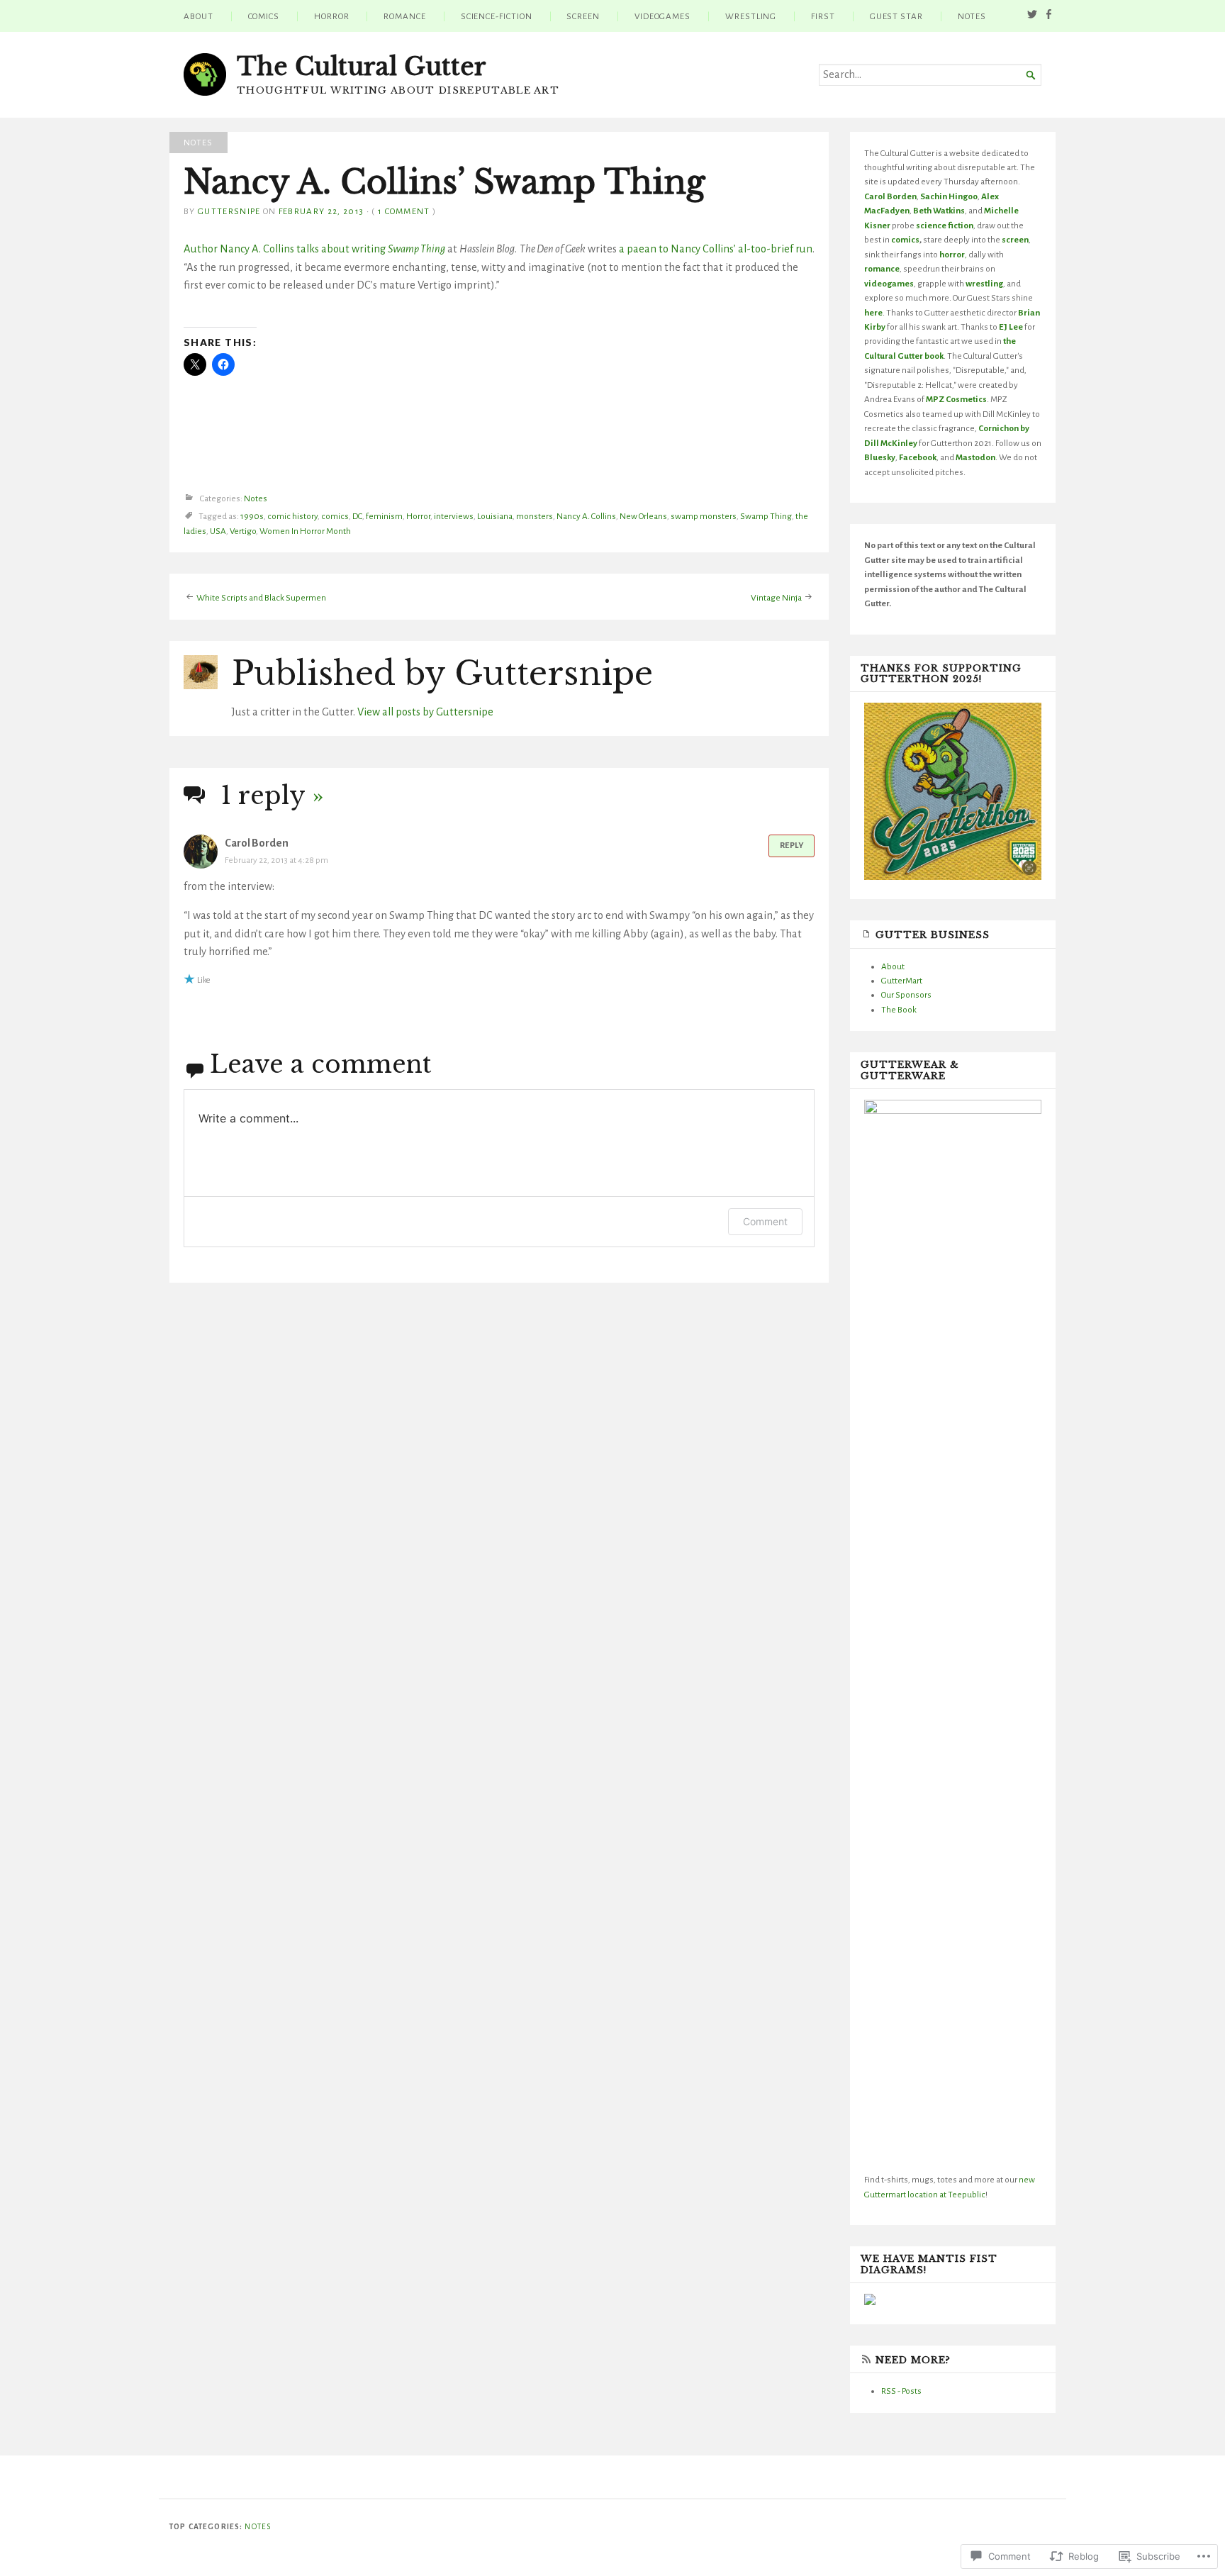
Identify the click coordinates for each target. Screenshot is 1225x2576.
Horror (332, 16)
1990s (252, 517)
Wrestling (751, 16)
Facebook (918, 457)
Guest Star (896, 16)
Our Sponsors (906, 995)
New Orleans (643, 517)
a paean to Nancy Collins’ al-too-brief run (716, 249)
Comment (765, 1221)
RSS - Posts (901, 2391)
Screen (583, 16)
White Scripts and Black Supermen (261, 598)
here (873, 313)
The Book (899, 1010)
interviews (454, 517)
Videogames (662, 16)
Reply (792, 846)
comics (335, 517)
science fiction (945, 225)
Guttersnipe (229, 211)
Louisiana (495, 517)
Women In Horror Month (305, 531)
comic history (292, 517)
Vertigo (243, 531)
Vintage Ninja (776, 598)
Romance (404, 16)
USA (218, 531)
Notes (972, 16)
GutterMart (902, 981)
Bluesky (880, 457)
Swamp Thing (766, 517)
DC (357, 517)
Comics (264, 16)
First (823, 16)
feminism (384, 517)
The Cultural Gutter (362, 67)
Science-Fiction (497, 16)
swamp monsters (704, 517)
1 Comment (404, 211)
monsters (535, 517)
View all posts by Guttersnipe (425, 712)
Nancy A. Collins (586, 517)
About (198, 16)
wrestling (984, 284)
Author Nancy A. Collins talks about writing (314, 249)
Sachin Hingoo (949, 196)
